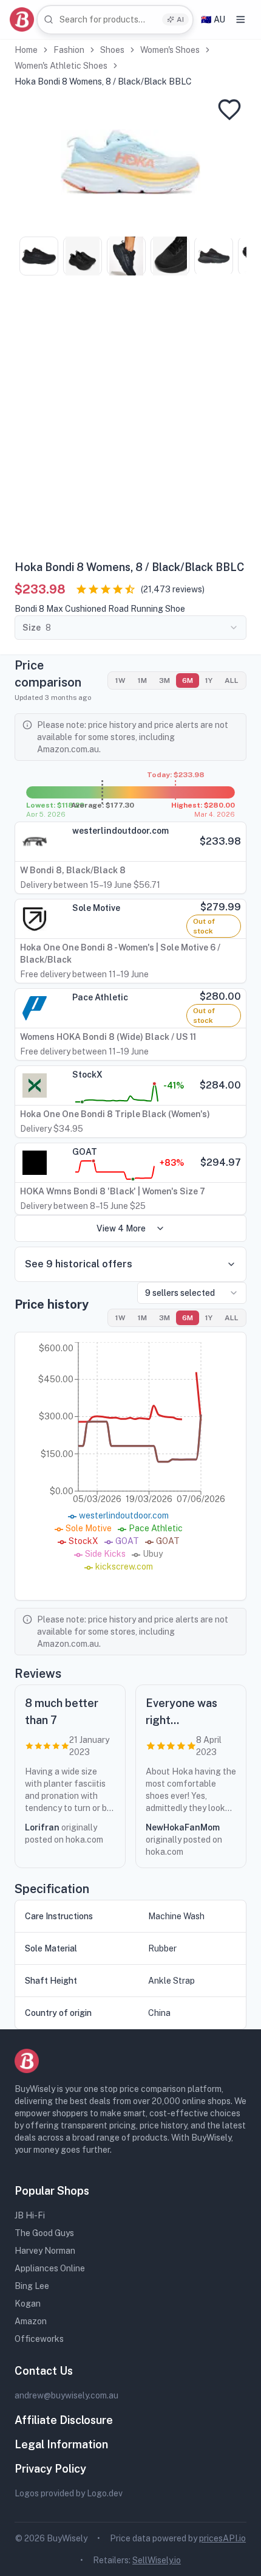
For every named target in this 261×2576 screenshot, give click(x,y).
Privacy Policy (50, 2469)
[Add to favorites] (229, 109)
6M (188, 680)
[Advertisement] (130, 422)
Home (26, 50)
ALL (232, 680)
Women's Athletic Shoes (61, 66)
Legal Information (61, 2444)
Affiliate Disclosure (64, 2420)
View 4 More (121, 1228)
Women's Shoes (170, 50)
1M (142, 680)
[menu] (241, 19)
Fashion (69, 50)
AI (180, 19)
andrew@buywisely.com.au (66, 2395)
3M (164, 680)
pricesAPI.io (222, 2538)
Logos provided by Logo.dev (69, 2493)
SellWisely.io (157, 2560)
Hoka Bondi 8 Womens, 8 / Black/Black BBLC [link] (103, 81)
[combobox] (115, 20)
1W (120, 680)
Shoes (112, 50)
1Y (209, 680)
